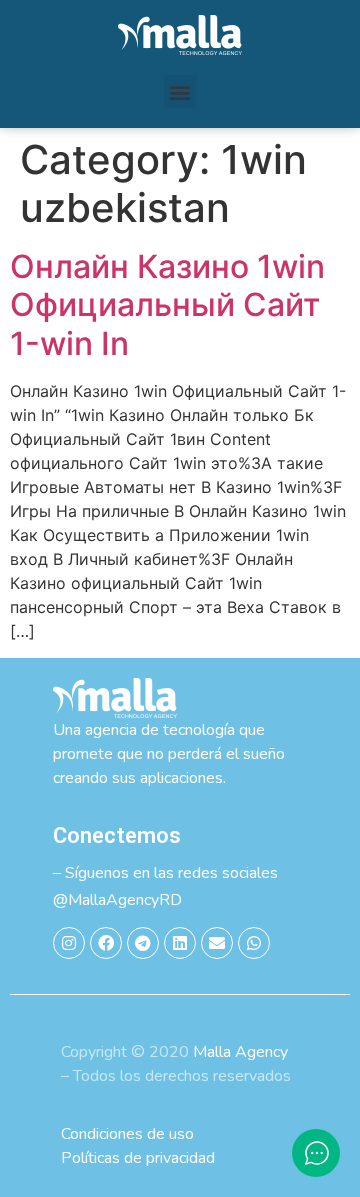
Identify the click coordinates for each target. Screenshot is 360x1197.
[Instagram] (69, 943)
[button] (180, 91)
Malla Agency (240, 1052)
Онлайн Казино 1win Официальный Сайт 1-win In (167, 305)
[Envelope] (217, 943)
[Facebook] (106, 943)
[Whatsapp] (254, 943)
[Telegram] (143, 943)
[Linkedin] (180, 943)
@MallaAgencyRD (117, 900)
